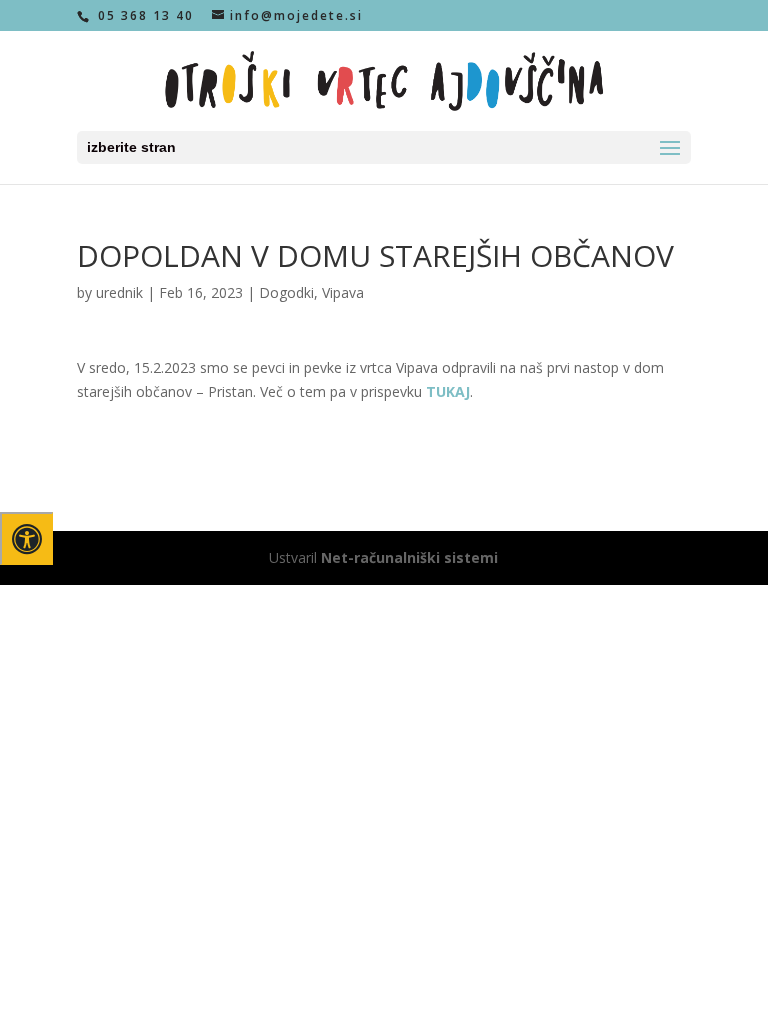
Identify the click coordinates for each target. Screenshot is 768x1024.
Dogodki (286, 292)
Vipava (343, 292)
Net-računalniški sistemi (409, 557)
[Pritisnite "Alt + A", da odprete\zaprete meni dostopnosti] (26, 538)
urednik (119, 292)
